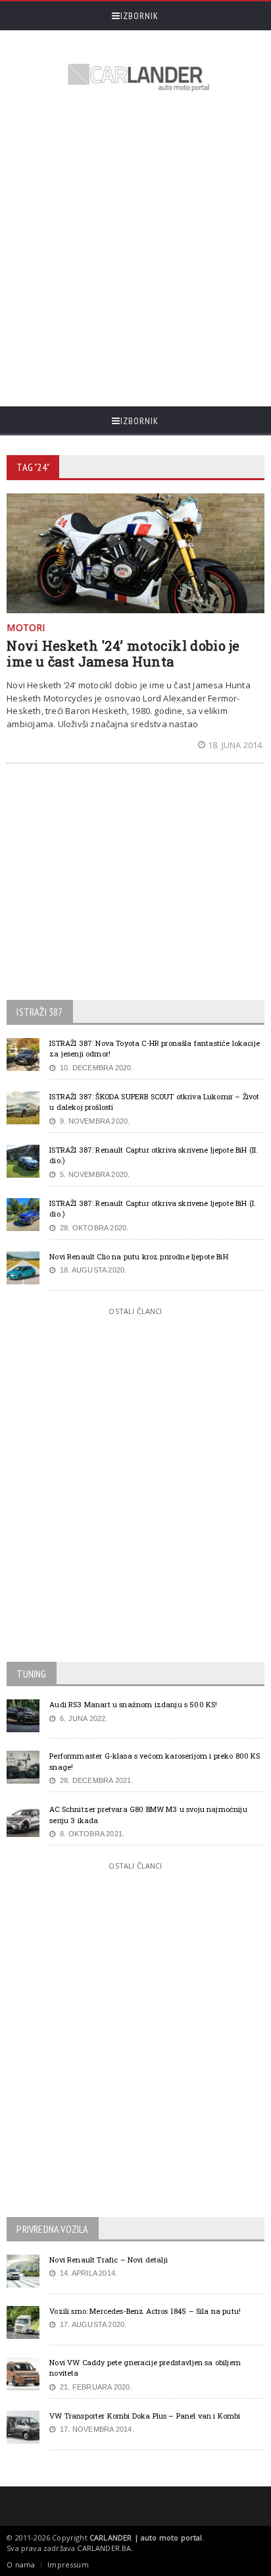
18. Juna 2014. (236, 745)
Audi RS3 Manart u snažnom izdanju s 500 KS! (133, 1704)
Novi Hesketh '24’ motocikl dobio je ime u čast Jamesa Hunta (123, 653)
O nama (21, 2564)
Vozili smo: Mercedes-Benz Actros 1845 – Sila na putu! (145, 2311)
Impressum (68, 2564)
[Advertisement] (135, 251)
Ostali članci (135, 1311)
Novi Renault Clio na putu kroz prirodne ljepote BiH (138, 1256)
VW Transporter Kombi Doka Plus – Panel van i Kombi (145, 2416)
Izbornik (139, 16)
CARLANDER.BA (104, 2548)
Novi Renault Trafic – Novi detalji (109, 2260)
